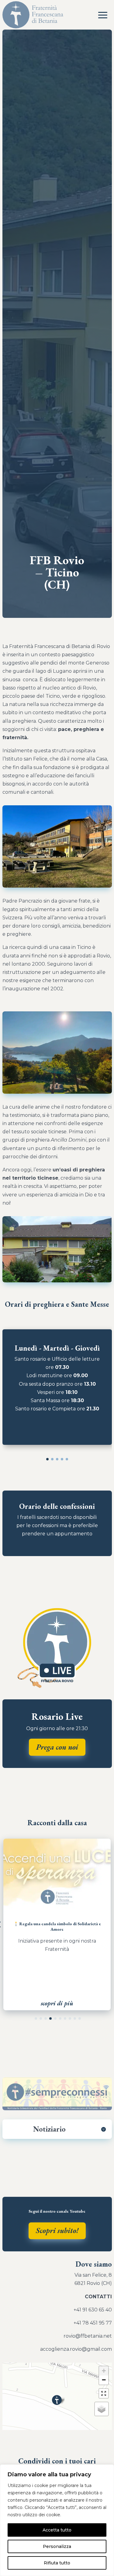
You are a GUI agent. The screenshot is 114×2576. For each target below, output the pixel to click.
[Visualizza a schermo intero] (104, 2393)
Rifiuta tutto (57, 2563)
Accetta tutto (57, 2530)
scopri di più (57, 2003)
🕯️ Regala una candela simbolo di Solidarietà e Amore (57, 1926)
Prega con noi (57, 1747)
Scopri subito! (57, 2230)
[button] (47, 1459)
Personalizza (57, 2546)
